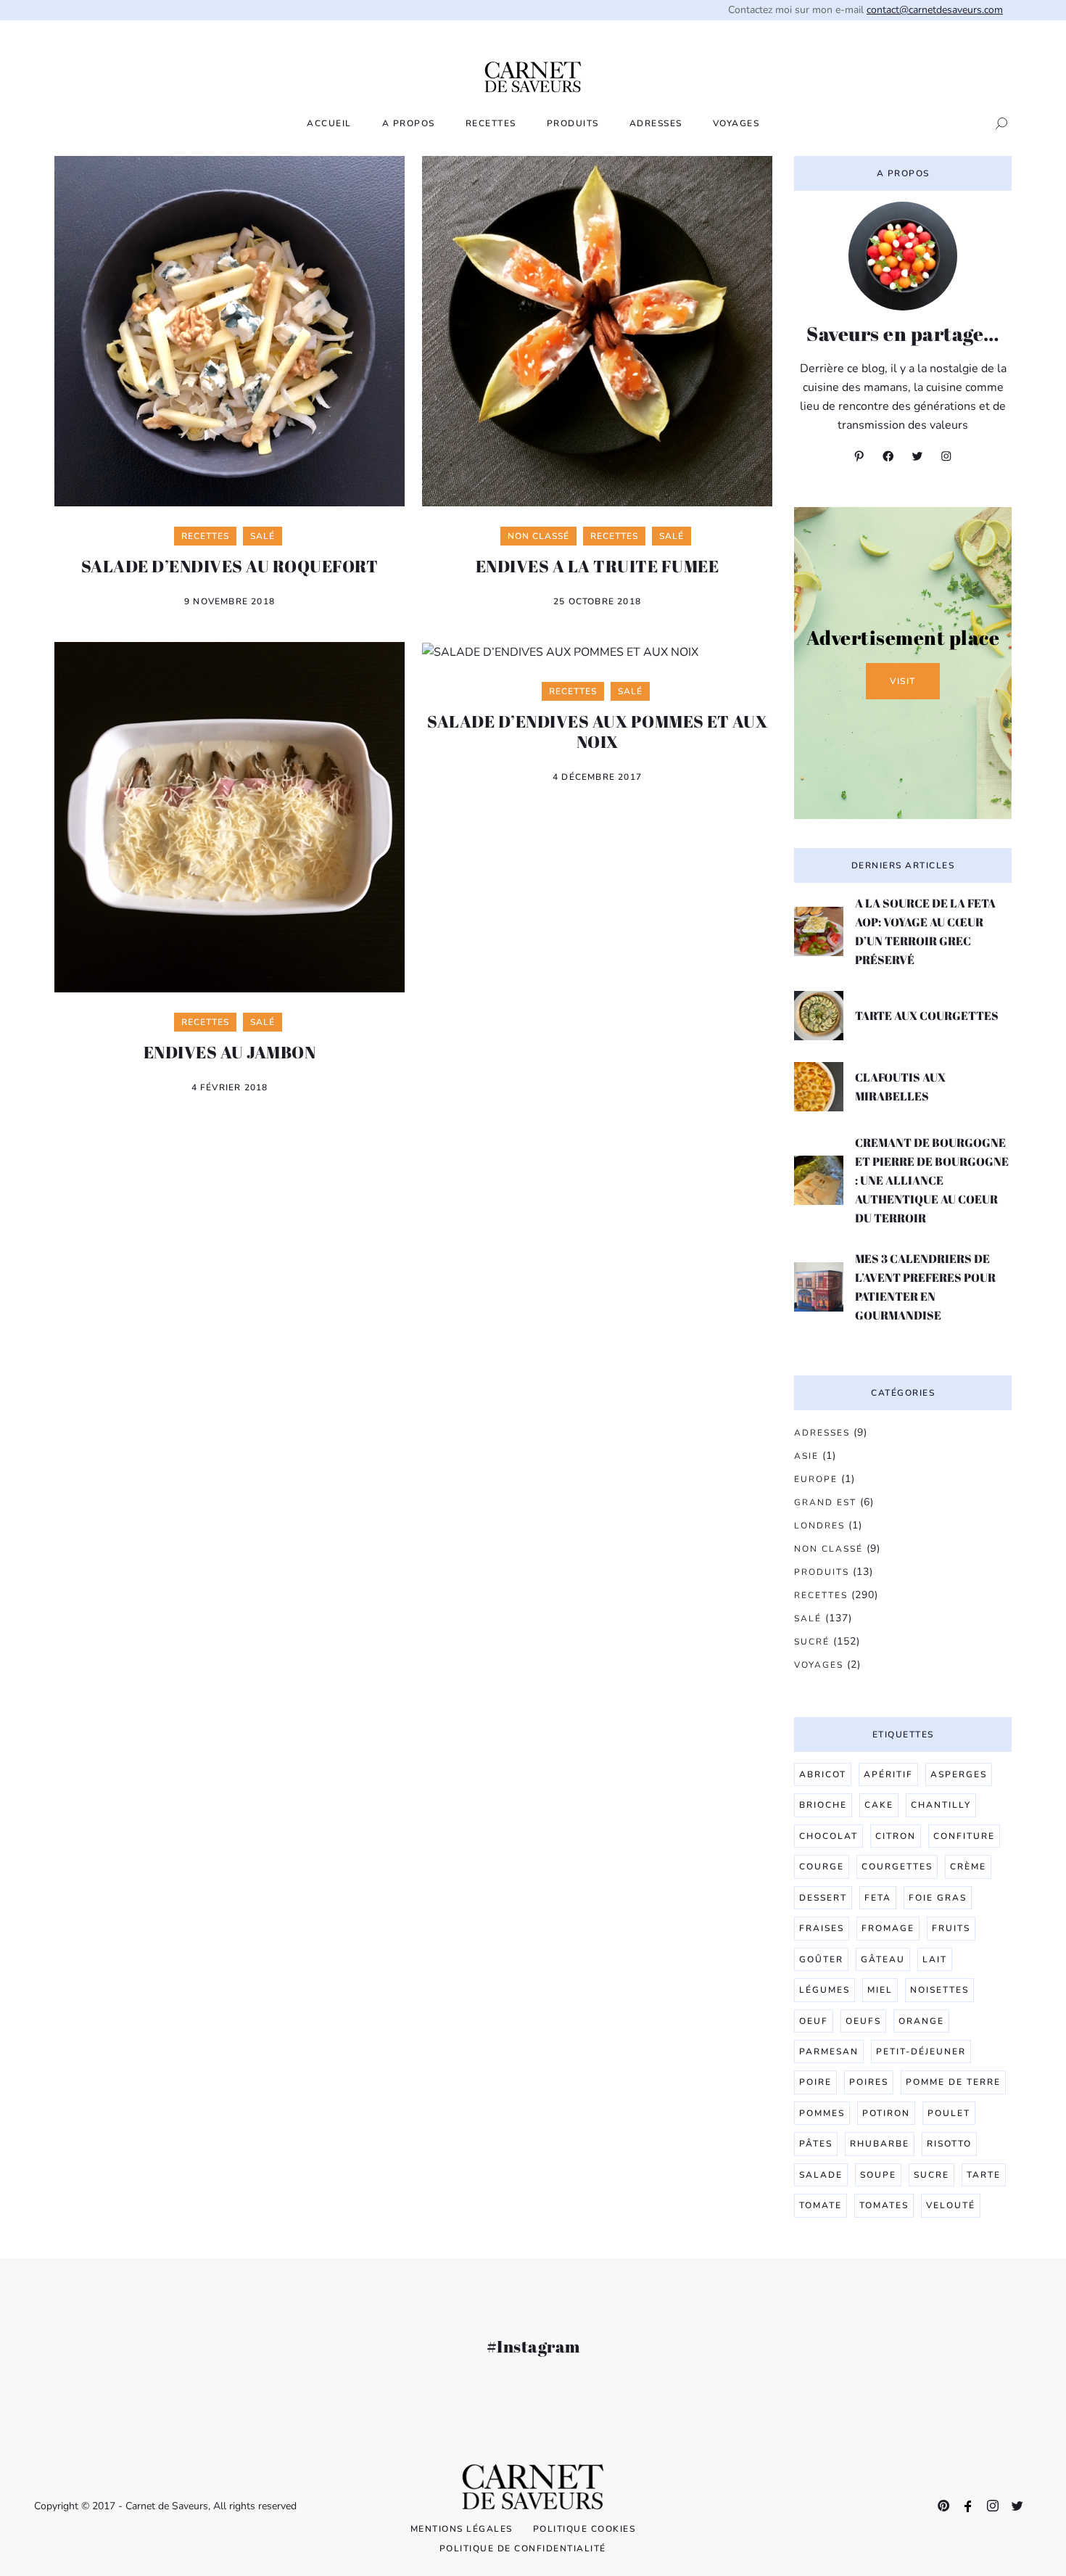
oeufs (863, 2021)
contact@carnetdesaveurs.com (935, 10)
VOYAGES (736, 123)
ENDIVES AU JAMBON (230, 1052)
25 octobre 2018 (597, 601)
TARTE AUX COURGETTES (927, 1016)
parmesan (829, 2052)
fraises (822, 1928)
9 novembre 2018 (230, 601)
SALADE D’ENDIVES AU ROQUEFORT (230, 566)
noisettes (939, 1990)
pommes (822, 2113)
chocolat (829, 1836)
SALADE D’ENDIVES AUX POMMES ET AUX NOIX (597, 731)
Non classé (829, 1549)
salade (821, 2175)
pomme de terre (953, 2082)
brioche (823, 1805)
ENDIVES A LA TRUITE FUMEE (598, 566)
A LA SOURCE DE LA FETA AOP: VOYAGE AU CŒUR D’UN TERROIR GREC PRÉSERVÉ (925, 931)
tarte (984, 2175)
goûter (821, 1959)
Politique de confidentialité (523, 2548)
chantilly (941, 1805)
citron (896, 1836)
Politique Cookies (584, 2529)
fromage (888, 1928)
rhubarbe (880, 2144)
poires (869, 2082)
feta (878, 1898)
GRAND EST (825, 1502)
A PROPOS (409, 123)
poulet (949, 2113)
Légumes (825, 1990)
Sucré (812, 1642)
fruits (951, 1928)
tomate (821, 2205)
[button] (997, 123)
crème (968, 1867)
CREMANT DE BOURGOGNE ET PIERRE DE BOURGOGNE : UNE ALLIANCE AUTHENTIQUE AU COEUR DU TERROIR (932, 1180)
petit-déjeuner (921, 2052)
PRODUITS (573, 123)
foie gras (938, 1898)
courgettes (897, 1867)
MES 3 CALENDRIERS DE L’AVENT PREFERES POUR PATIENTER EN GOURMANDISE (925, 1287)
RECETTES (491, 123)
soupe (878, 2175)
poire (815, 2082)
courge (822, 1867)
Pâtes (816, 2144)
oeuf (814, 2021)
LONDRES (819, 1526)
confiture (964, 1836)
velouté (951, 2205)
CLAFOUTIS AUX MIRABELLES (900, 1087)
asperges (959, 1774)
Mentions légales (462, 2529)
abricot (823, 1774)
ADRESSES (656, 123)
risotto (949, 2144)
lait (935, 1959)
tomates (884, 2205)
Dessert (823, 1898)
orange (921, 2021)
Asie (806, 1456)
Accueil (329, 123)
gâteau (883, 1959)
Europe (816, 1479)
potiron (886, 2113)
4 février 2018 (230, 1087)
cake (879, 1805)
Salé (808, 1618)
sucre (931, 2175)
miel (880, 1990)
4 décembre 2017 (597, 777)
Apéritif (888, 1774)
